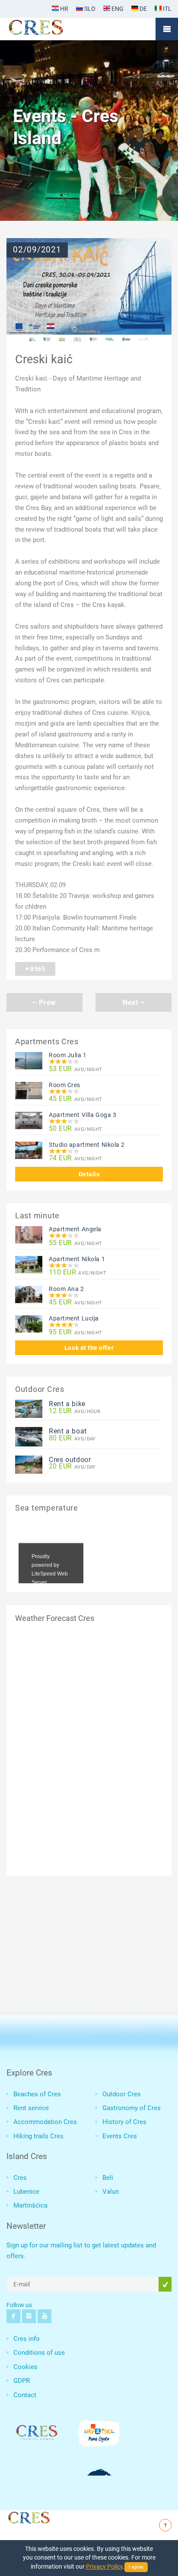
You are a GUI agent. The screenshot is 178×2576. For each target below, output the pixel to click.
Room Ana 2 (67, 1289)
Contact (25, 2395)
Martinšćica (30, 2205)
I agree (136, 2567)
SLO (89, 9)
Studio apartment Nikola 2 (87, 1145)
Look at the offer (89, 1348)
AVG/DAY (72, 1438)
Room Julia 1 (68, 1055)
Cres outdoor (70, 1460)
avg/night (76, 1069)
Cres (20, 2178)
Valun (111, 2192)
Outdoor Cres (122, 2094)
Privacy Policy (104, 2566)
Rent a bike (67, 1404)
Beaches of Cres (37, 2094)
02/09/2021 (37, 250)
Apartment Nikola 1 (77, 1259)
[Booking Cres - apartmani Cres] (50, 29)
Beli (108, 2178)
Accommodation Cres (45, 2122)
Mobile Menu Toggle (167, 29)
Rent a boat (68, 1431)
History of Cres (124, 2122)
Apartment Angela (75, 1229)
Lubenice (26, 2192)
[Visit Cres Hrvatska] (28, 2516)
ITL (167, 9)
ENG (117, 9)
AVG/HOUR (75, 1411)
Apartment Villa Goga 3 (83, 1115)
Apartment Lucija (74, 1318)
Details (89, 1174)
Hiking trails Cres (38, 2136)
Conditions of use (39, 2353)
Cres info (27, 2339)
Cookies (25, 2367)
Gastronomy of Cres (132, 2108)
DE (143, 9)
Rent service (31, 2108)
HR (64, 9)
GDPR (22, 2381)
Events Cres (120, 2136)
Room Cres (65, 1085)
